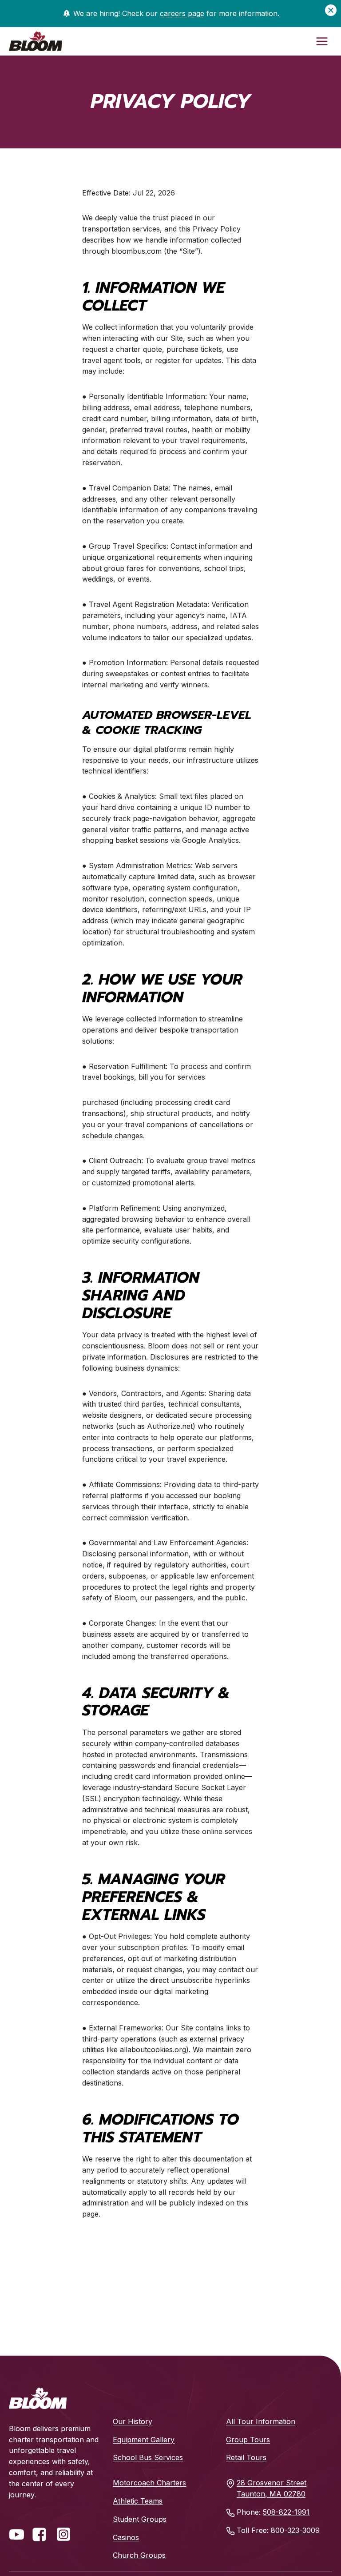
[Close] (331, 10)
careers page (182, 13)
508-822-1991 (286, 2512)
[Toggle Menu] (322, 41)
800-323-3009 (295, 2530)
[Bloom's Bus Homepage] (38, 2398)
